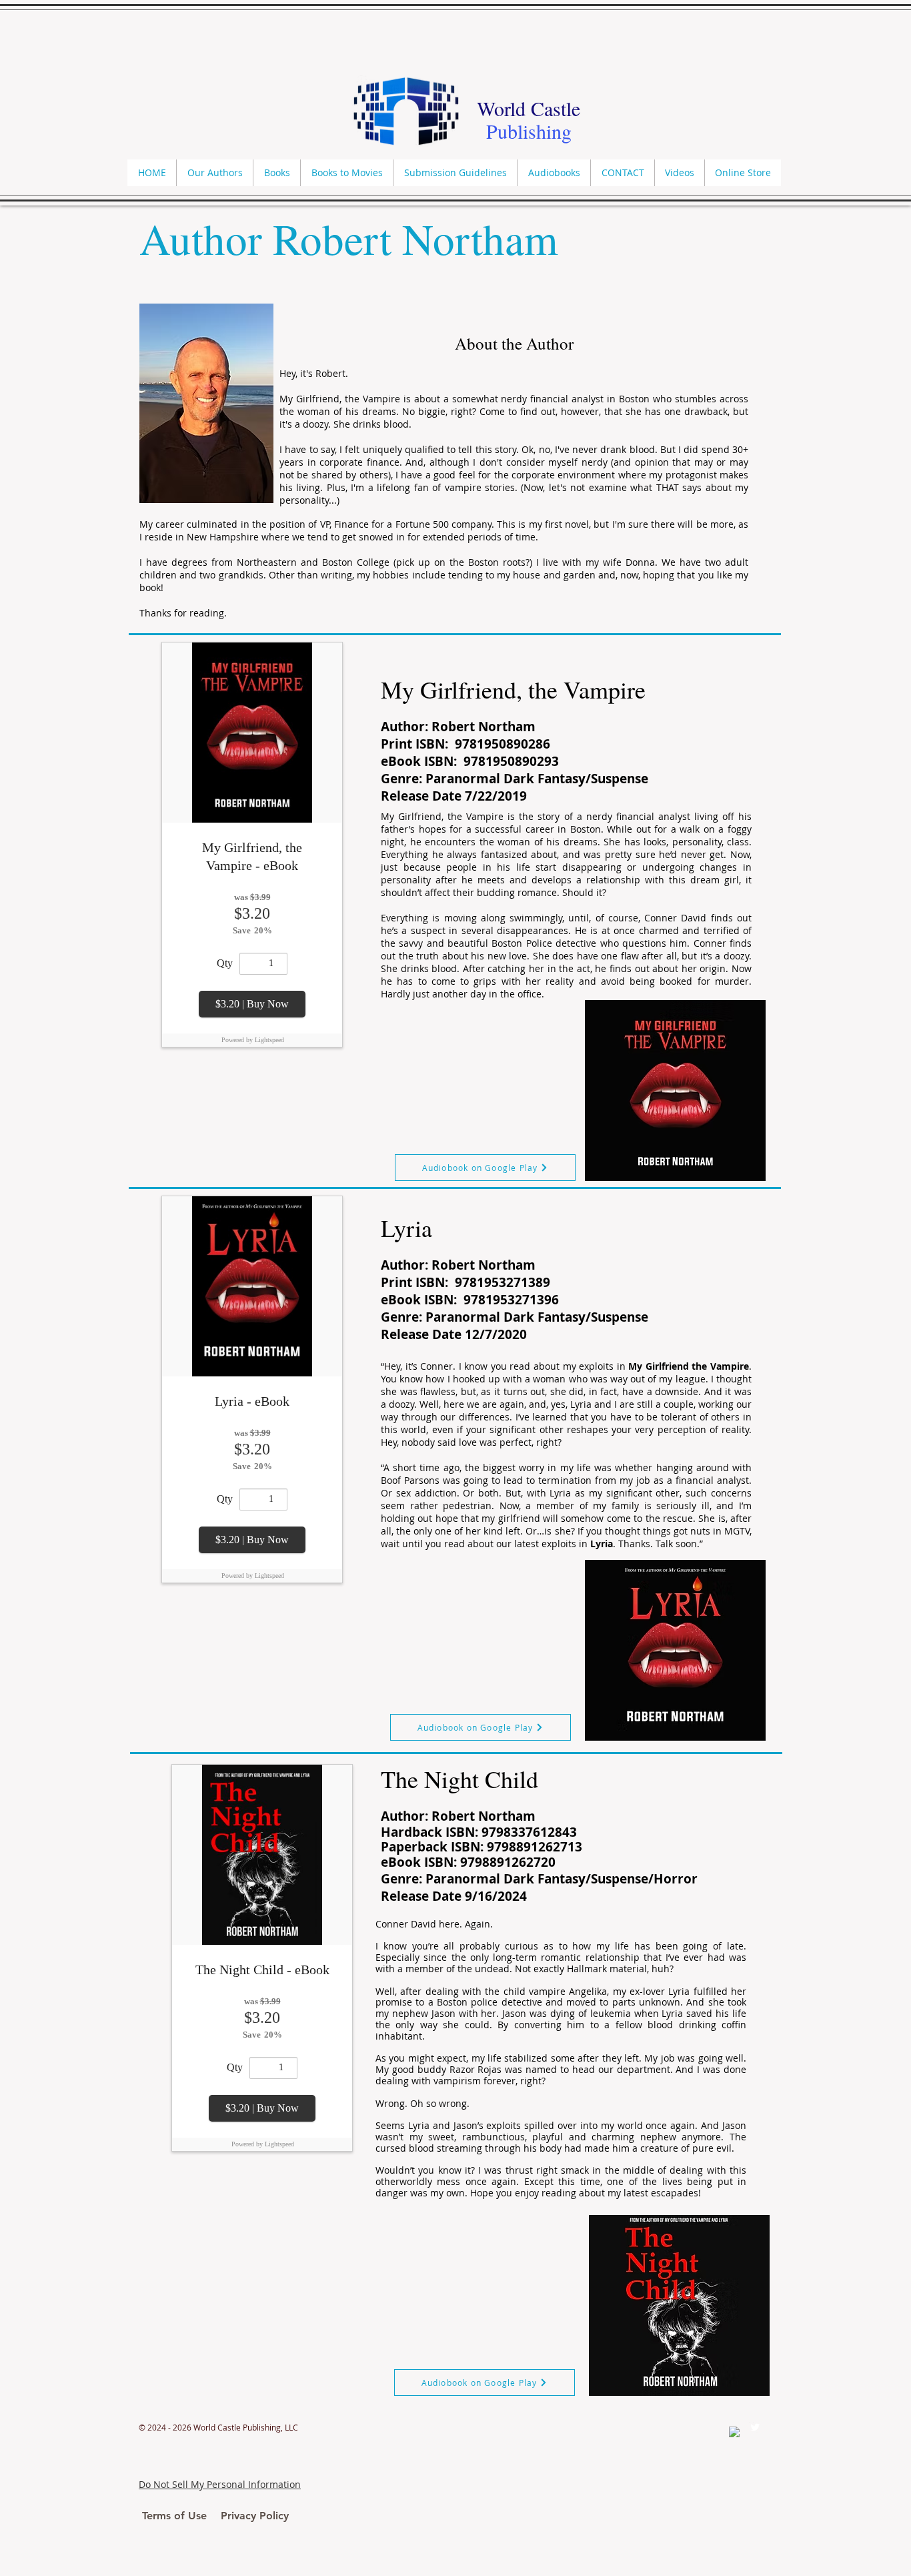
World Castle (529, 108)
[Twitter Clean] (755, 2427)
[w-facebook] (734, 2432)
